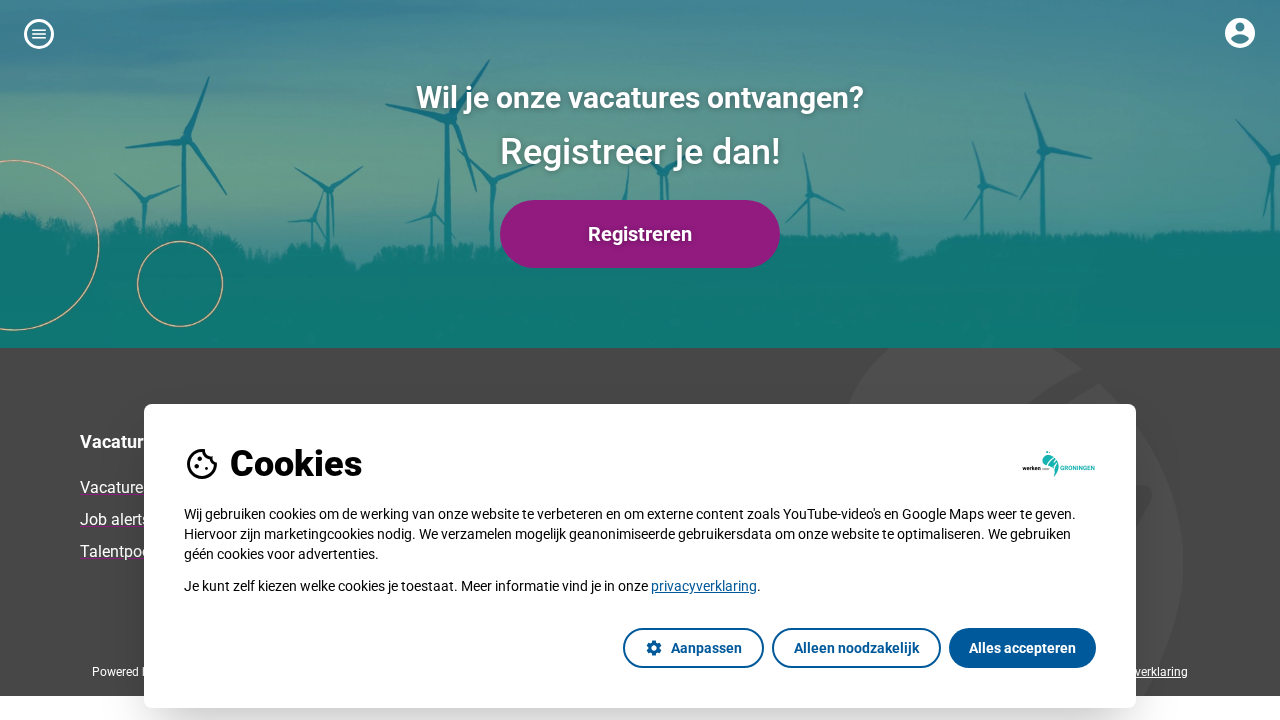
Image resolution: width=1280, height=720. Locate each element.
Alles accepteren (1022, 648)
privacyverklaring (704, 586)
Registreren (640, 234)
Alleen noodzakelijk (856, 648)
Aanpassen (693, 648)
